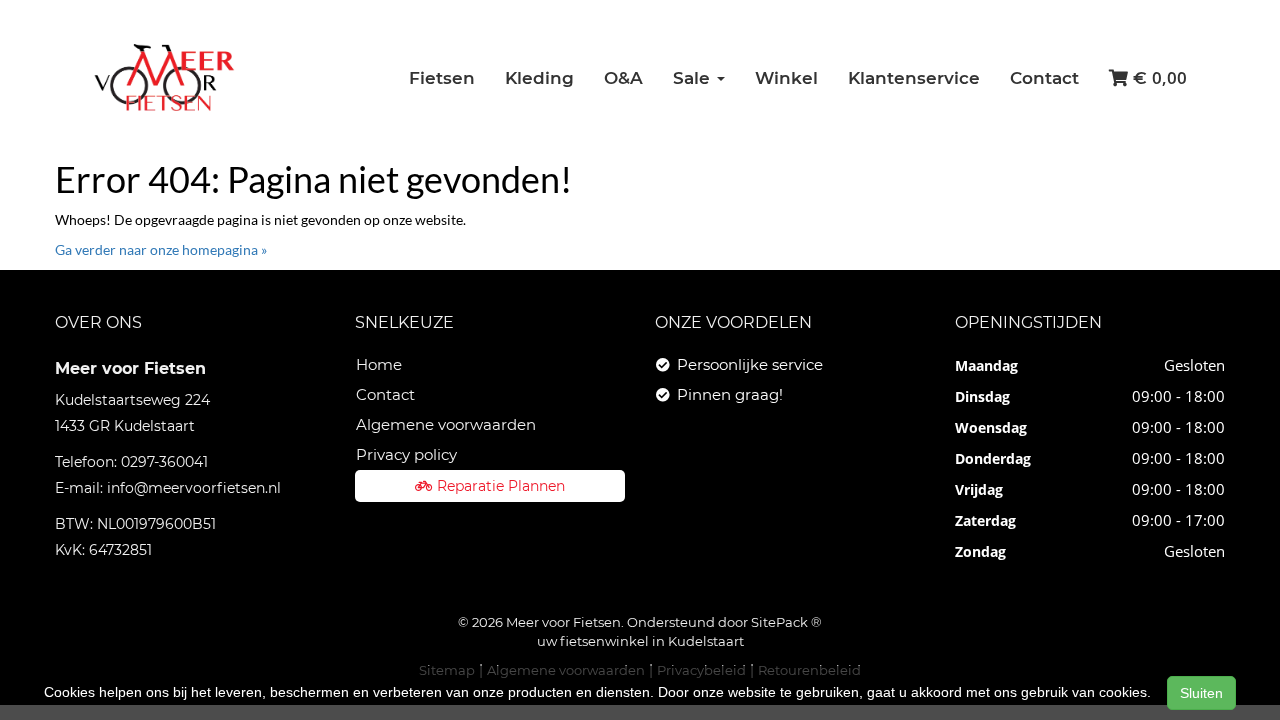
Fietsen (442, 78)
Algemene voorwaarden (446, 424)
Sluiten (1201, 693)
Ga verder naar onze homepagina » (161, 249)
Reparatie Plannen (501, 486)
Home (379, 364)
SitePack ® (786, 622)
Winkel (786, 78)
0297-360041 (164, 462)
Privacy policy (406, 454)
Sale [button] (694, 78)
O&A (623, 78)
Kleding (539, 78)
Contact (1044, 78)
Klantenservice (914, 78)
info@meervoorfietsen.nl (194, 488)
